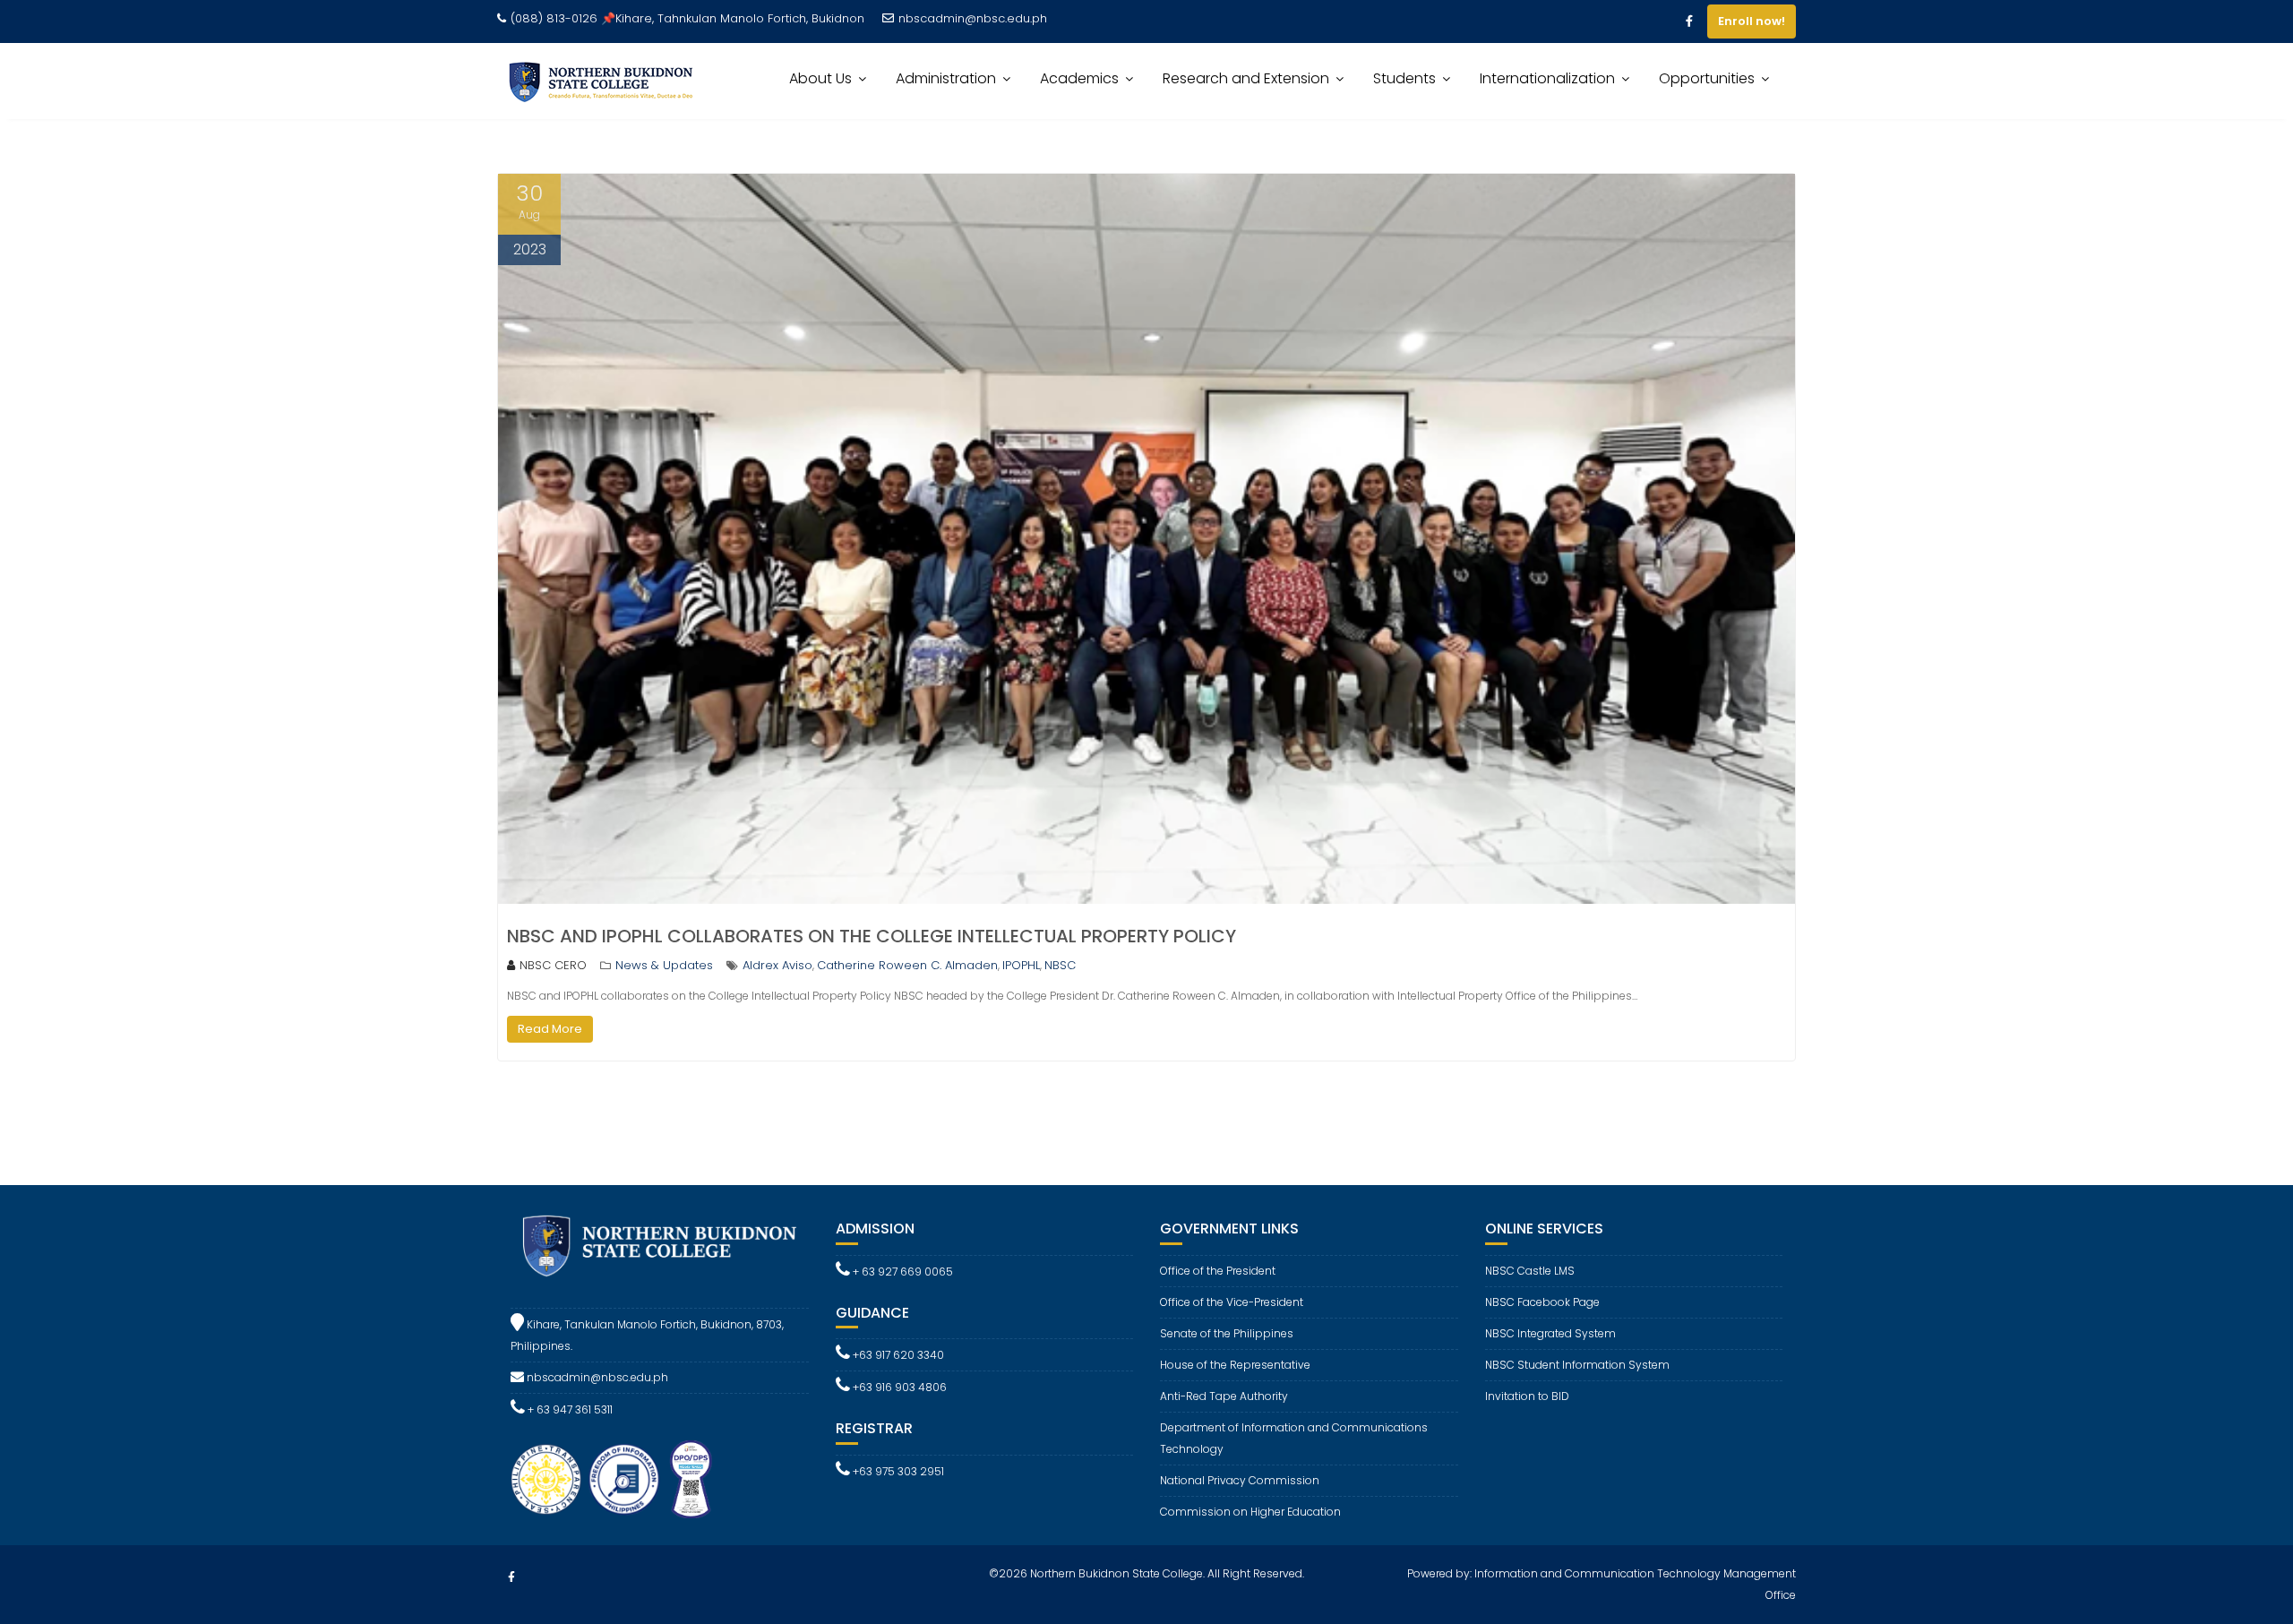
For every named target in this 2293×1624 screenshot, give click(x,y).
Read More (550, 1029)
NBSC (1060, 965)
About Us (820, 78)
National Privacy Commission (1240, 1480)
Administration (946, 78)
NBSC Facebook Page (1542, 1302)
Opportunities (1707, 78)
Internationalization (1547, 78)
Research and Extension (1246, 78)
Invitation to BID (1527, 1396)
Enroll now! (1752, 21)
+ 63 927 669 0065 (902, 1272)
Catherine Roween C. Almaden (907, 965)
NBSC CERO (553, 965)
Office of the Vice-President (1232, 1302)
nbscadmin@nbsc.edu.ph (973, 18)
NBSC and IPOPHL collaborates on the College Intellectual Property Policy (872, 936)
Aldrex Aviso (777, 965)
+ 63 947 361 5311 (569, 1409)
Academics (1079, 78)
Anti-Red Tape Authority (1224, 1396)
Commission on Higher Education (1250, 1512)
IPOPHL (1021, 965)
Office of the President (1218, 1271)
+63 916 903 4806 (898, 1387)
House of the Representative (1235, 1365)
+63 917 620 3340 (897, 1355)
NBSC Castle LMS (1530, 1271)
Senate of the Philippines (1227, 1333)
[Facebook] (1689, 21)
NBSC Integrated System (1550, 1333)
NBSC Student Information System (1577, 1365)
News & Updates (664, 965)
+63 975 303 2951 (897, 1471)
